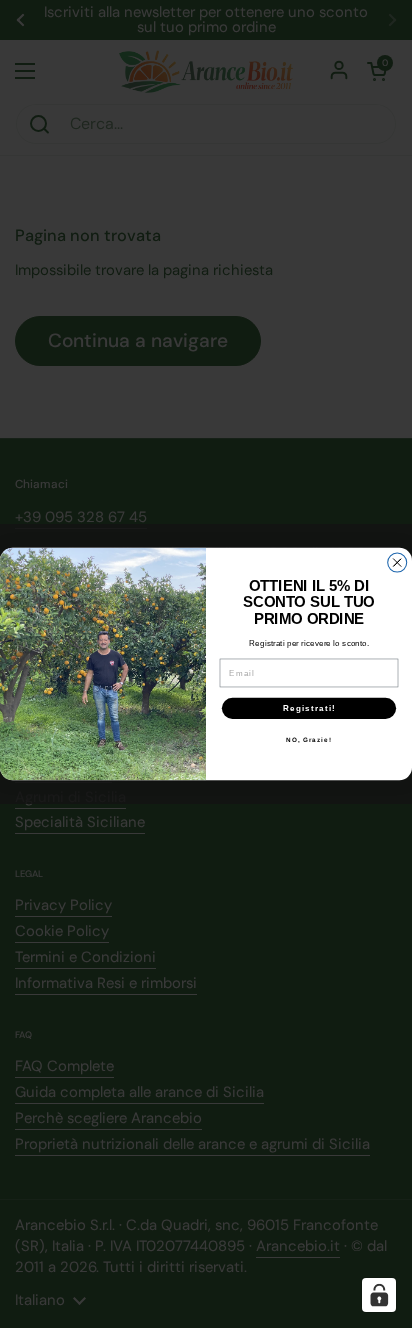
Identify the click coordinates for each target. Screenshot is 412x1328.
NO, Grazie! (309, 739)
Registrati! (309, 708)
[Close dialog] (397, 562)
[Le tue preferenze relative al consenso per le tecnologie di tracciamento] (379, 1295)
